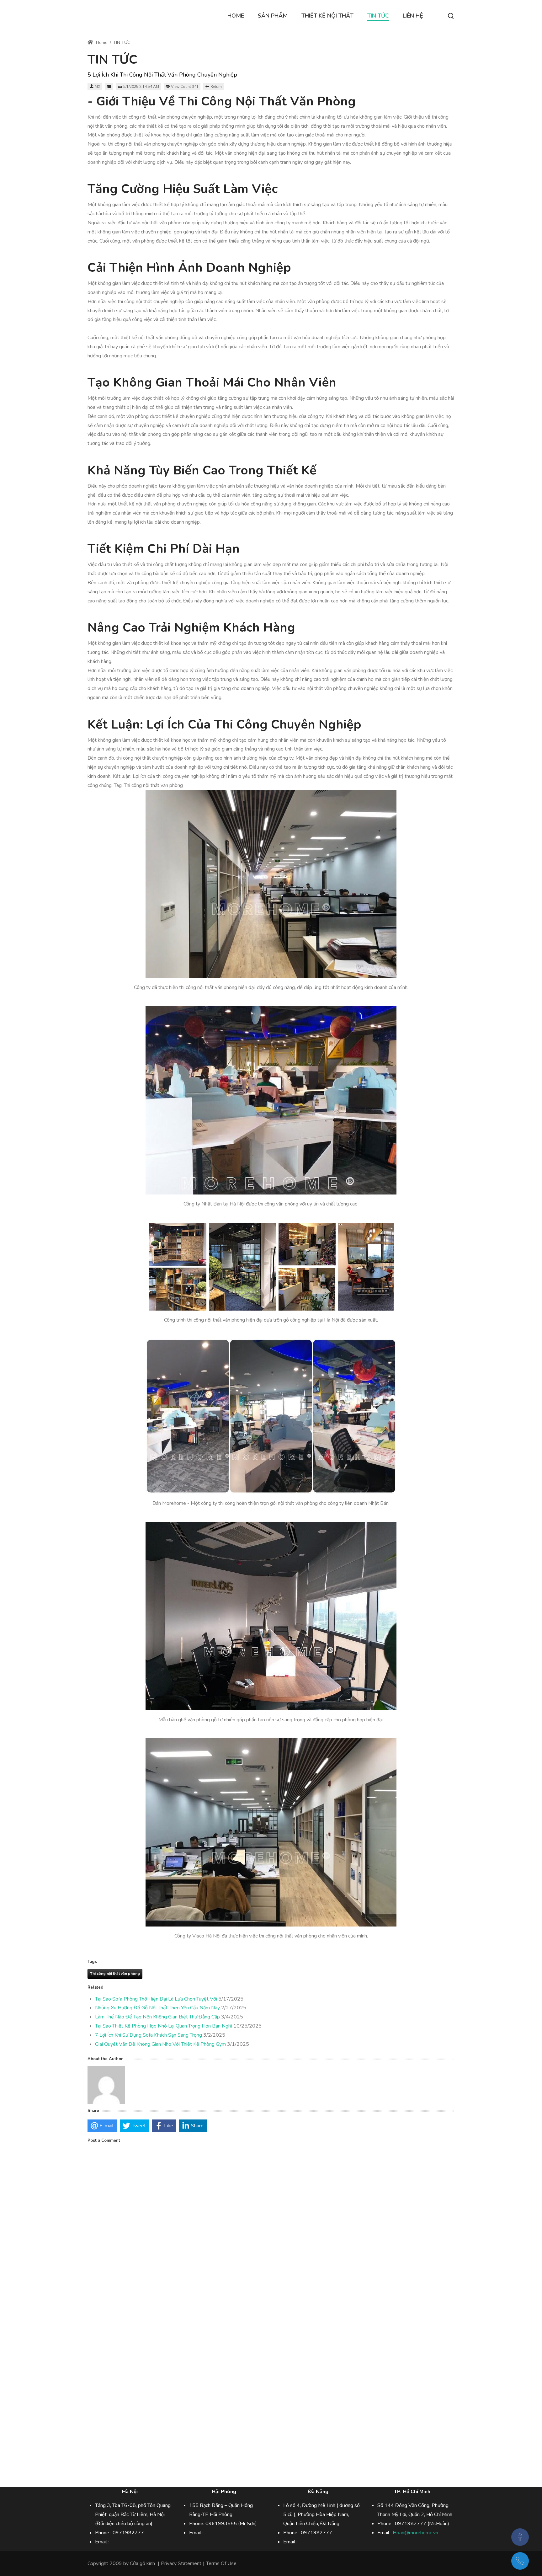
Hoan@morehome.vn (415, 2533)
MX (98, 87)
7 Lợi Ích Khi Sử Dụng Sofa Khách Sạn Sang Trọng (149, 2035)
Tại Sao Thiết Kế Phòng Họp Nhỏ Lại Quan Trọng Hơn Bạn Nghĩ (164, 2026)
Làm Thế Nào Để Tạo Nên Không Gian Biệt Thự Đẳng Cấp (157, 2017)
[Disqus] (271, 2226)
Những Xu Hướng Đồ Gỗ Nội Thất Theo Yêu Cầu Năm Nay (157, 2008)
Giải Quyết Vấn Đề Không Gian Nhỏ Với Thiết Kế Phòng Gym (160, 2044)
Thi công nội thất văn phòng (115, 1974)
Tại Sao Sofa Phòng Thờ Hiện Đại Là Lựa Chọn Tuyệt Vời (156, 1999)
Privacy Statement (181, 2563)
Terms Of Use (221, 2563)
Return (216, 87)
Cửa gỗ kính (142, 2563)
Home (101, 43)
